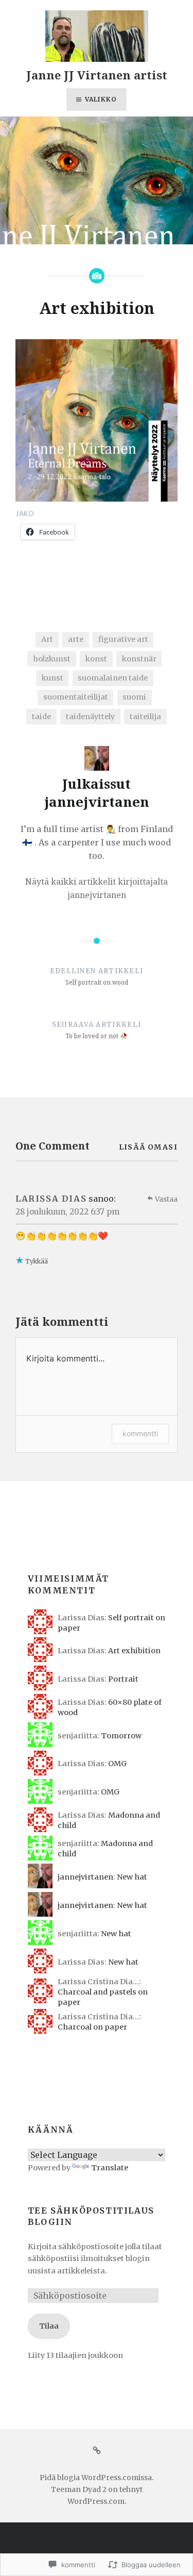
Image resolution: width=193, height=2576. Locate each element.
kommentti (140, 1433)
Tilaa (49, 2326)
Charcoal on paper (92, 2027)
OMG (117, 1764)
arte (76, 639)
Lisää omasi (148, 1147)
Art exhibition (134, 1651)
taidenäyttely (90, 717)
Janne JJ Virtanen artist (97, 75)
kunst (52, 678)
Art (47, 639)
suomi (134, 697)
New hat (132, 1877)
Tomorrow (121, 1736)
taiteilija (145, 717)
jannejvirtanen (85, 1877)
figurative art (123, 639)
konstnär (139, 659)
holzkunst (52, 659)
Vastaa (166, 1199)
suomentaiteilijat (76, 697)
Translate (110, 2168)
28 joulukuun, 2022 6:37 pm (67, 1212)
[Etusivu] (97, 2450)
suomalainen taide (113, 678)
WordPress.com (96, 2501)
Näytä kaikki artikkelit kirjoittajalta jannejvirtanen (97, 888)
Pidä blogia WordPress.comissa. (97, 2478)
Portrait (123, 1679)
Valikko (101, 99)
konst (96, 659)
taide (41, 717)
